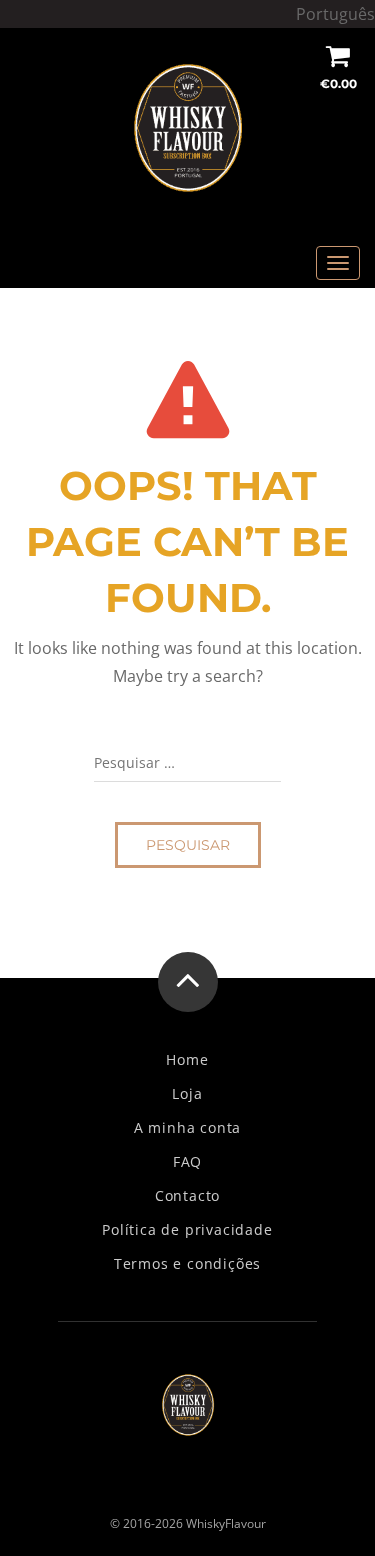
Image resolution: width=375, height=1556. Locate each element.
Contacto (187, 1196)
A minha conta (187, 1128)
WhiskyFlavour (226, 1523)
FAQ (187, 1162)
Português (335, 14)
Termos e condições (187, 1264)
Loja (187, 1094)
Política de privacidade (187, 1230)
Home (187, 1060)
